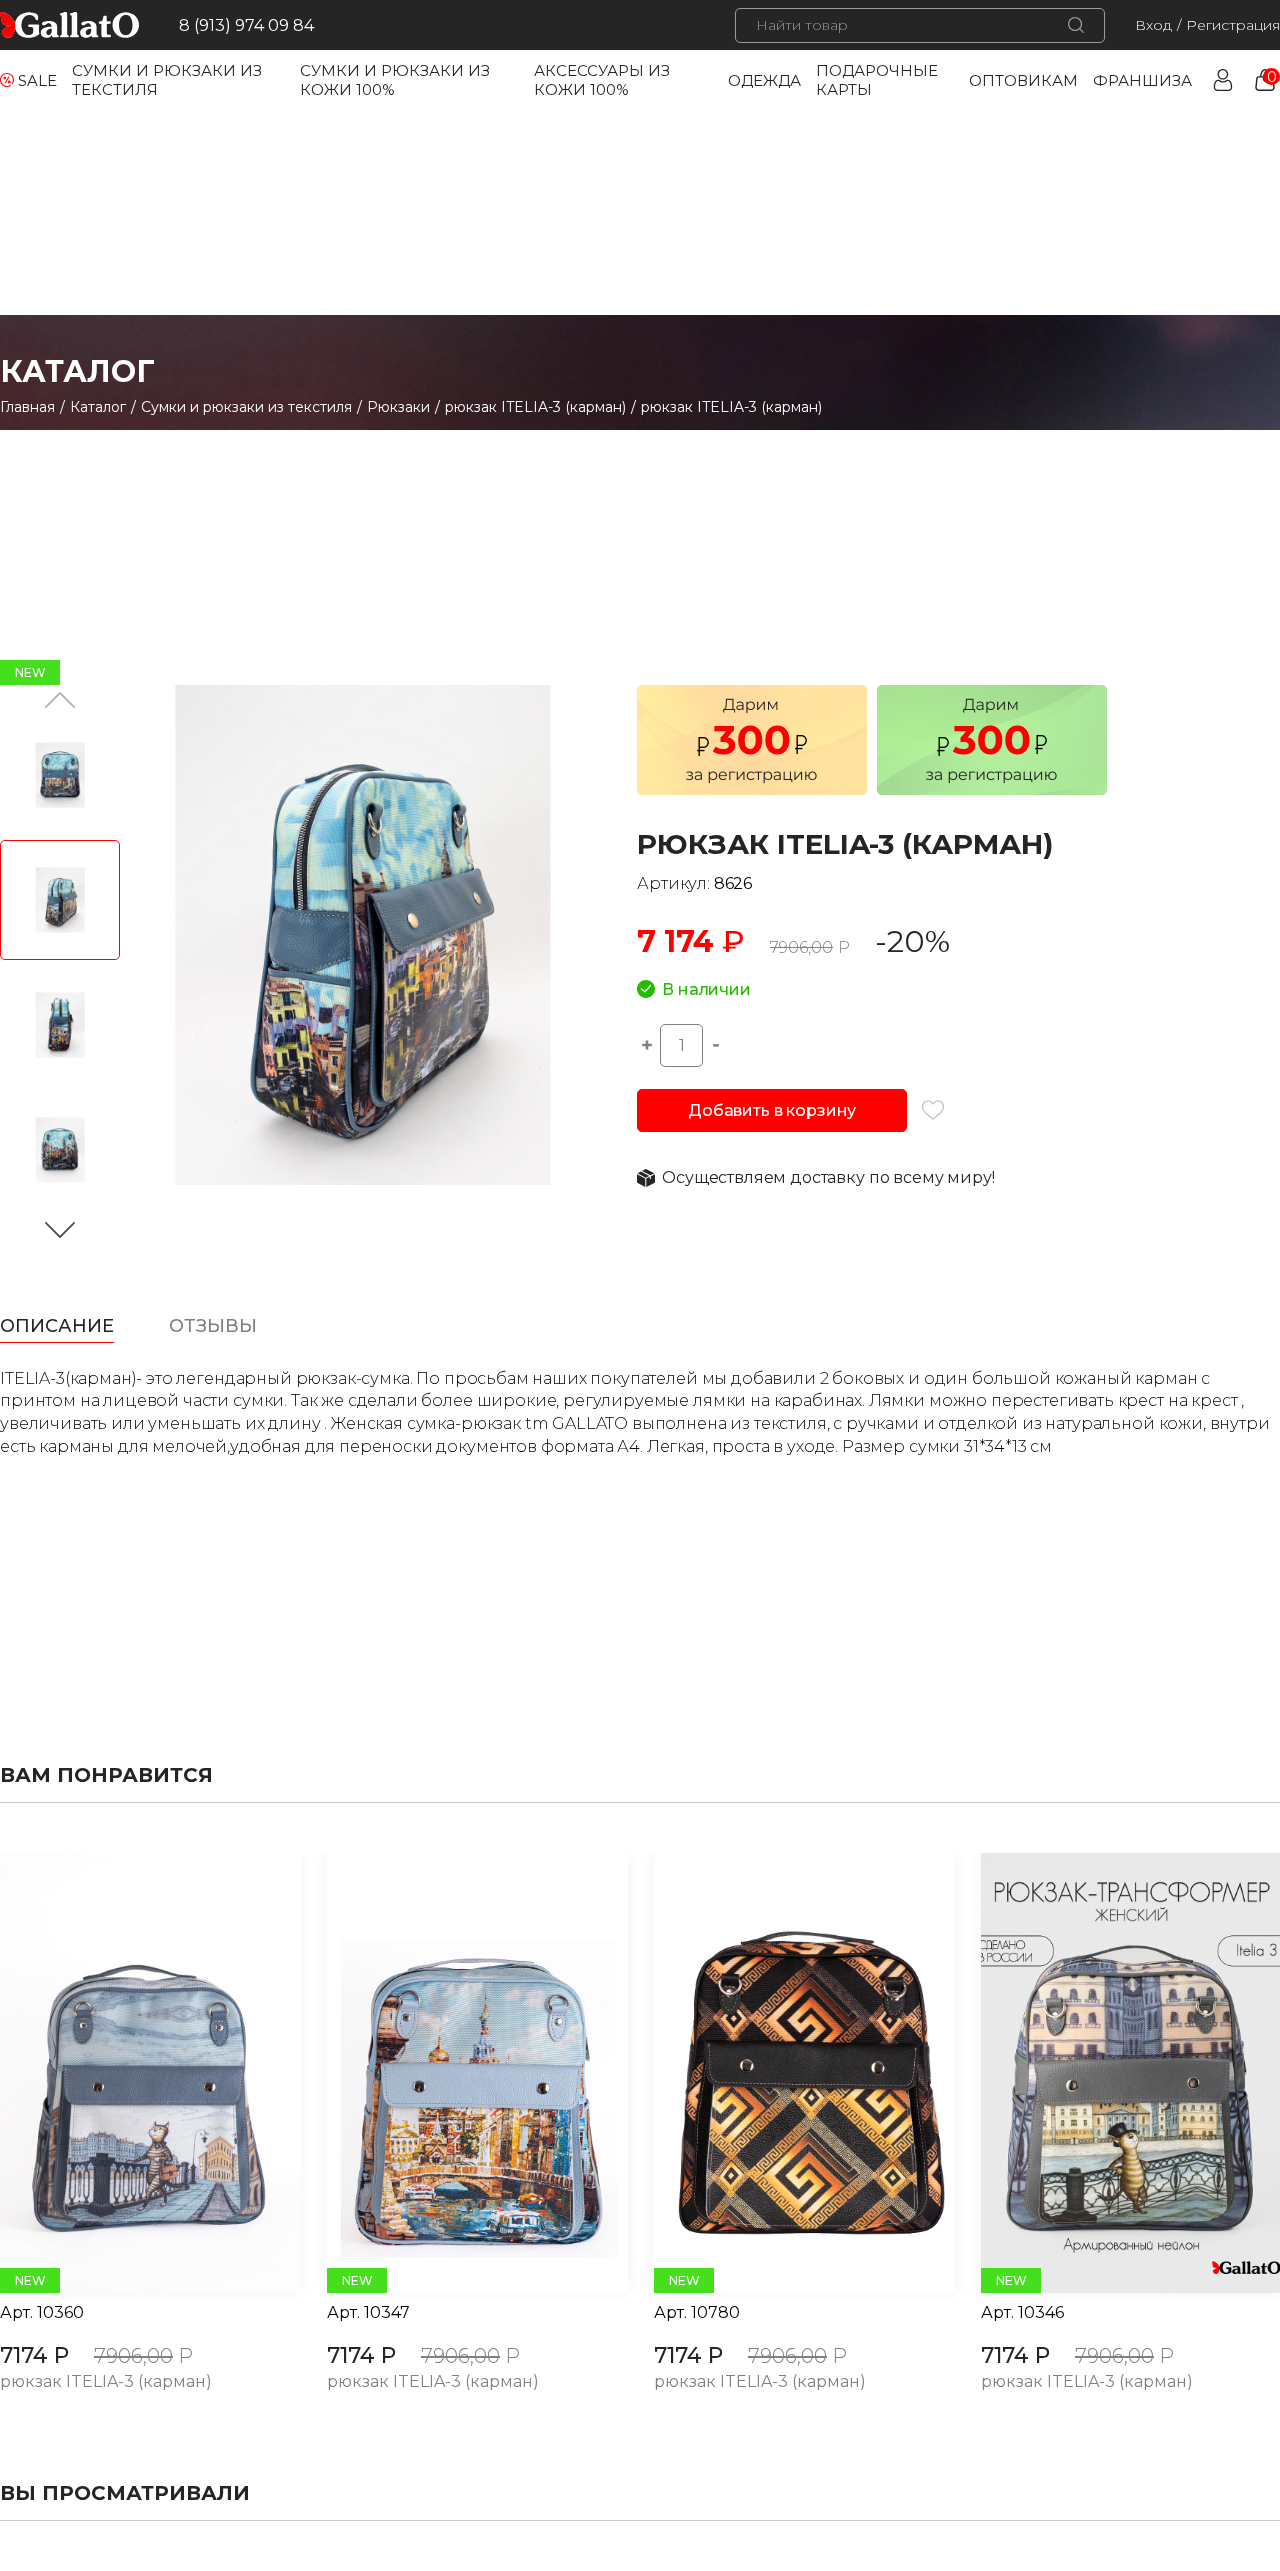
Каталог (98, 407)
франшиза (1142, 80)
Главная (27, 407)
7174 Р (34, 2355)
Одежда (764, 80)
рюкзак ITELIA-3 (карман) (535, 407)
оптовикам (1023, 80)
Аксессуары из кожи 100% (602, 80)
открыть (128, 2073)
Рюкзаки (398, 407)
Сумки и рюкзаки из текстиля (246, 407)
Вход (1153, 25)
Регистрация (1233, 25)
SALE (37, 80)
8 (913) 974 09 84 (246, 25)
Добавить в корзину (772, 1110)
